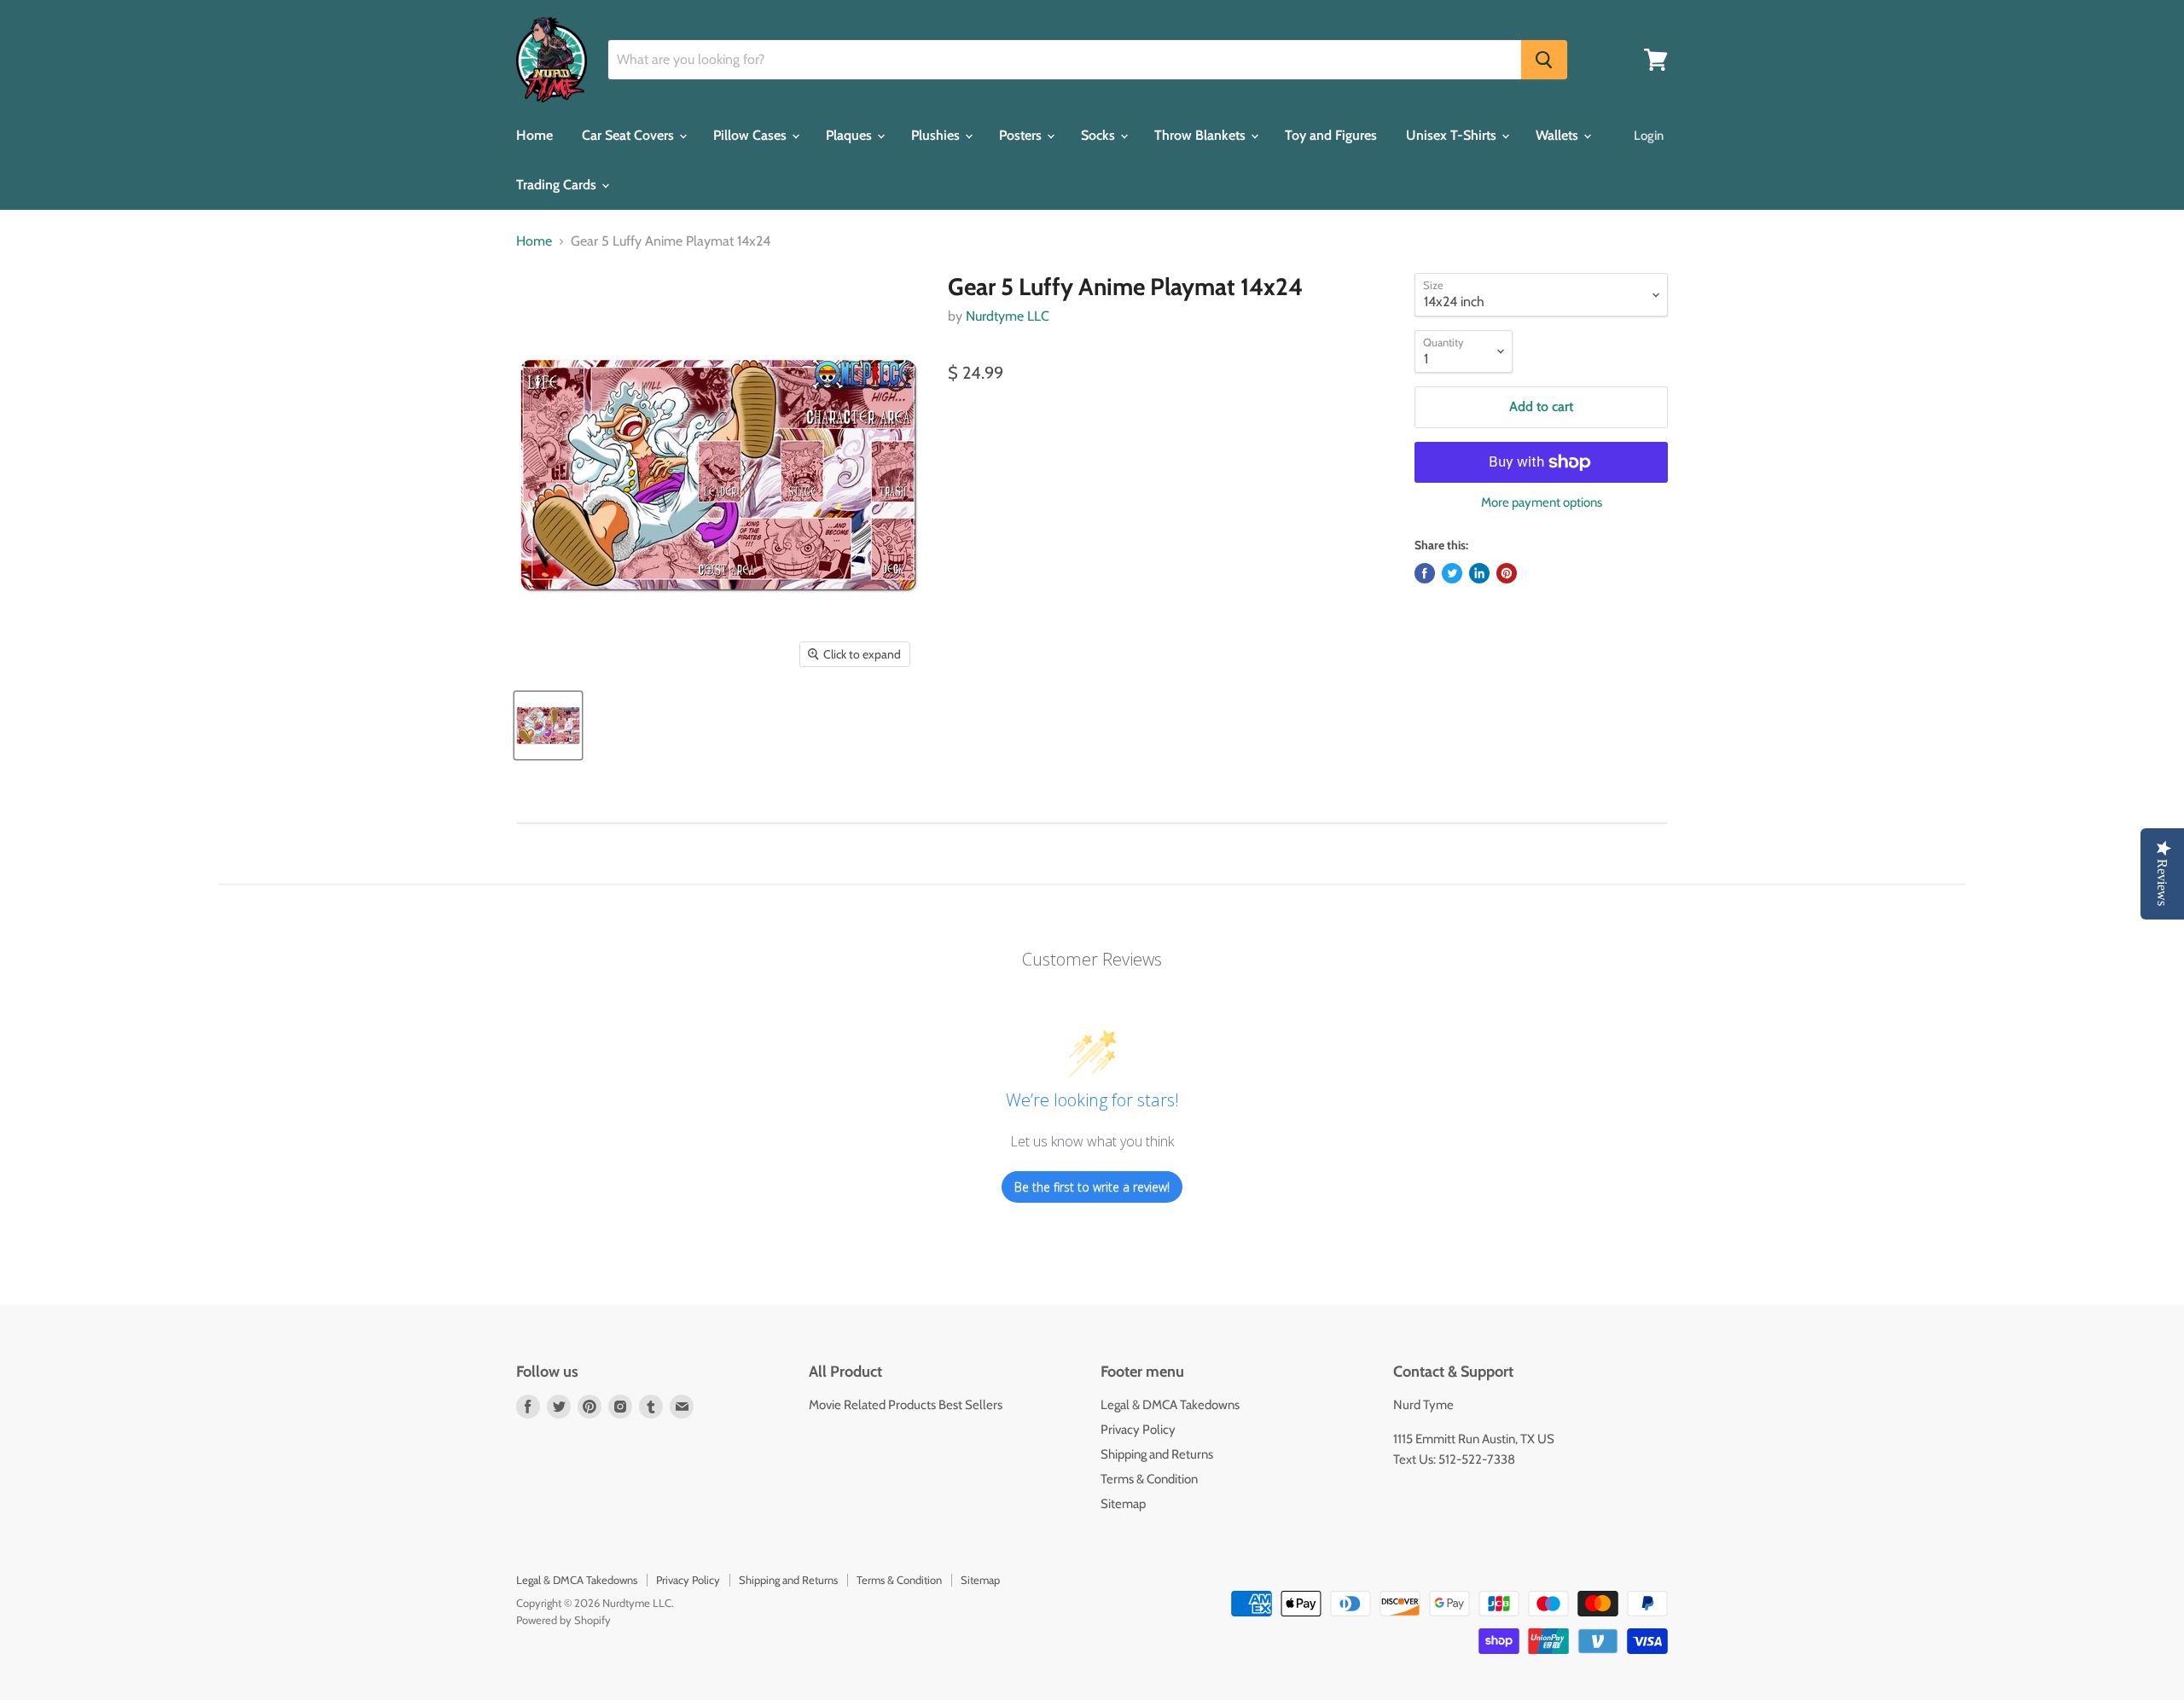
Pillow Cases (752, 135)
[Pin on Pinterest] (1507, 573)
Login (1649, 136)
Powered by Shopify (563, 1620)
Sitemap (1123, 1504)
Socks (1100, 135)
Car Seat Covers (630, 135)
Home (534, 135)
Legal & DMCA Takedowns (1170, 1405)
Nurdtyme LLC (1008, 316)
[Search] (1544, 60)
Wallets (1559, 135)
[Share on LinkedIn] (1479, 573)
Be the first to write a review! (1092, 1187)
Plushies (937, 135)
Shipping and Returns (1157, 1454)
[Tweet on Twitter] (1452, 573)
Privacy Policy (1138, 1430)
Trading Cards (558, 185)
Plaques (851, 135)
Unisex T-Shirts (1453, 135)
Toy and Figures (1331, 135)
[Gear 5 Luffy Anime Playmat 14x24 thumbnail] (548, 725)
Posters (1022, 135)
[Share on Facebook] (1425, 573)
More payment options (1542, 503)
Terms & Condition (1149, 1479)
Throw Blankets (1202, 135)
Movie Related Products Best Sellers (906, 1405)
